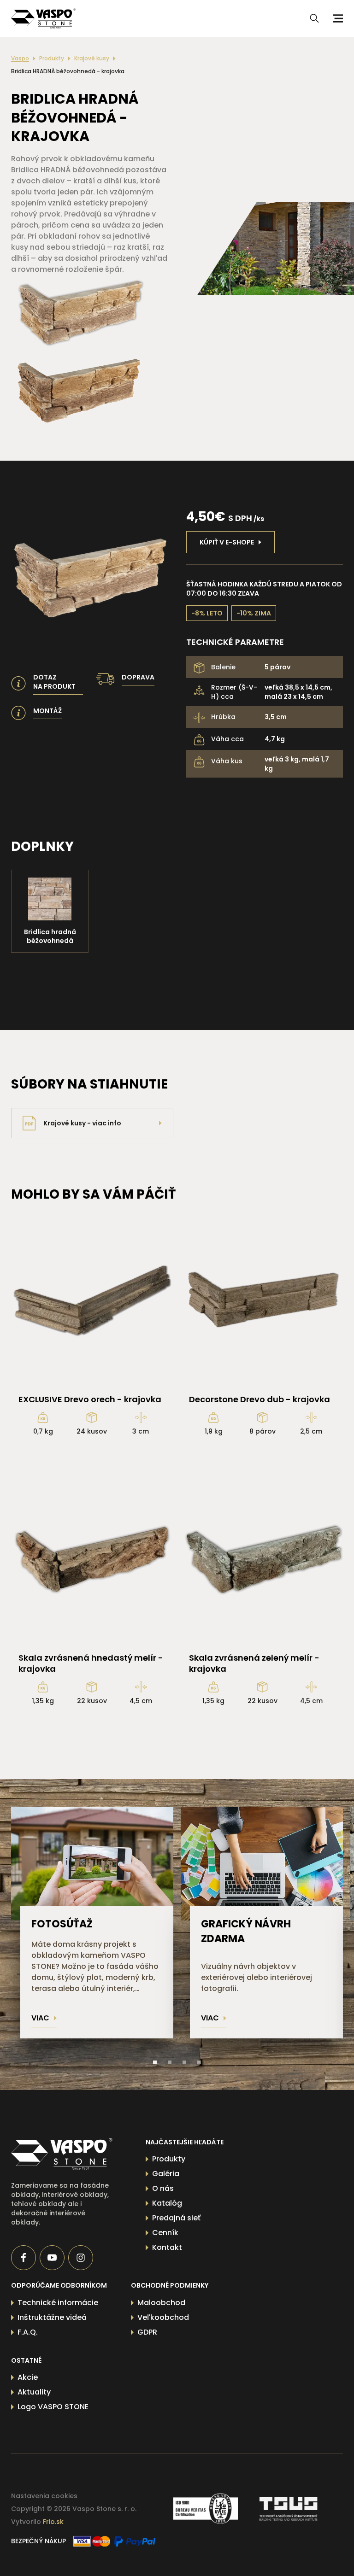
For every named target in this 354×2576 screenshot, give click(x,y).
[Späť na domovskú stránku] (62, 2154)
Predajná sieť (176, 2218)
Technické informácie (58, 2303)
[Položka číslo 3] (184, 2062)
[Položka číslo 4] (199, 2062)
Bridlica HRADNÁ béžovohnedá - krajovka (68, 71)
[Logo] (43, 18)
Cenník (165, 2233)
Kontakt (167, 2247)
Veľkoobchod (163, 2317)
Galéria (166, 2174)
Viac (40, 2018)
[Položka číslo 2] (170, 2062)
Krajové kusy (92, 59)
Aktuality (34, 2392)
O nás (163, 2188)
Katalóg (167, 2203)
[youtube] (52, 2258)
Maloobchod (161, 2303)
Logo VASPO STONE (53, 2407)
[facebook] (24, 2258)
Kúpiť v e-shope (227, 542)
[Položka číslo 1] (155, 2062)
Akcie (28, 2377)
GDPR (147, 2332)
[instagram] (81, 2258)
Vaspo (20, 59)
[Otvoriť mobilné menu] (336, 18)
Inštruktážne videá (52, 2317)
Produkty (52, 59)
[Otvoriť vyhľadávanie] (314, 18)
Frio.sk (53, 2522)
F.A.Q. (28, 2332)
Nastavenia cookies (44, 2496)
